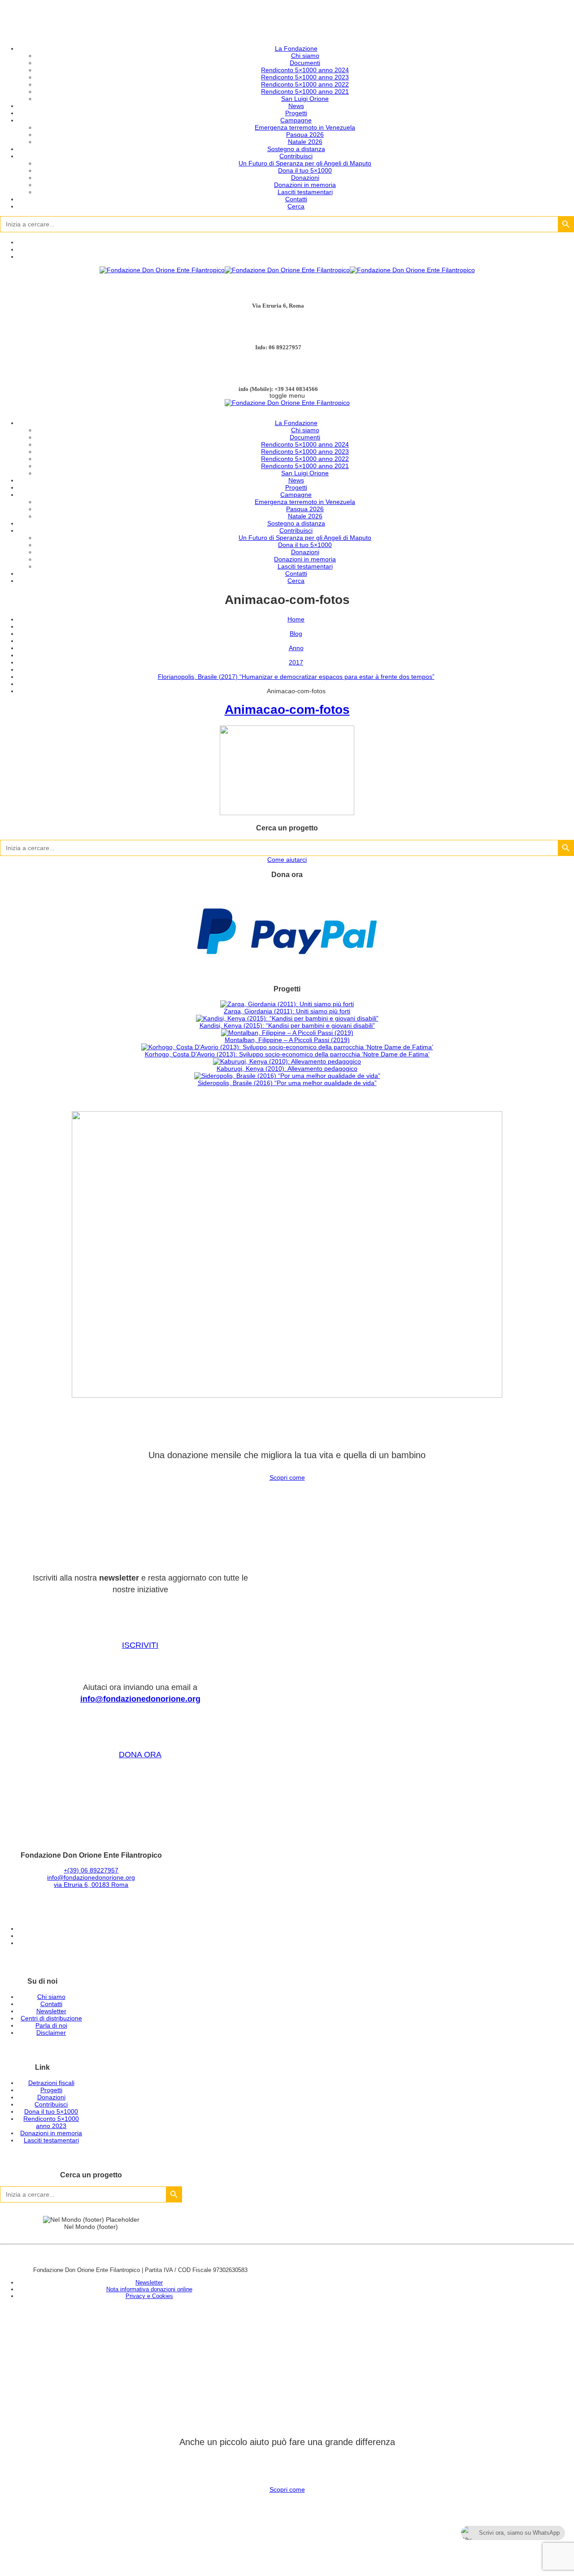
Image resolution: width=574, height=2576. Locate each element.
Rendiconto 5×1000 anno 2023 (305, 77)
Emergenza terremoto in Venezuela (305, 127)
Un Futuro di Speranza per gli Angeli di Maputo (305, 163)
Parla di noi (51, 2025)
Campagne (296, 120)
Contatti (296, 199)
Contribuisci (296, 156)
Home (296, 619)
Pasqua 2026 (305, 135)
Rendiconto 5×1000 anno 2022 (305, 84)
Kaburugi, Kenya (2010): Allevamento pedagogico (287, 1069)
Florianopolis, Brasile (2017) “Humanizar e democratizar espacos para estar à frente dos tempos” (296, 677)
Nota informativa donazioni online (149, 2289)
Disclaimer (51, 2033)
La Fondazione (296, 48)
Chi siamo (305, 56)
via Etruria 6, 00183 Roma (91, 1885)
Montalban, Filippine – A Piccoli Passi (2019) (287, 1040)
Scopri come (287, 1477)
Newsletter (51, 2011)
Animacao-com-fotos (287, 710)
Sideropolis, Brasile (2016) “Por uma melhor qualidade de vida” (287, 1083)
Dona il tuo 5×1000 (305, 170)
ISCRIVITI (140, 1645)
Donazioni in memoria (305, 185)
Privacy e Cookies (149, 2296)
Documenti (305, 63)
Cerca (296, 206)
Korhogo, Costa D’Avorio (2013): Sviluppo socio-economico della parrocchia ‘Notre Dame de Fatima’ (287, 1054)
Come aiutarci (287, 860)
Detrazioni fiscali (51, 2083)
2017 (296, 662)
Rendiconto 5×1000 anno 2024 (305, 70)
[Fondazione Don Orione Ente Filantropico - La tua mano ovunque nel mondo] (287, 270)
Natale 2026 (305, 142)
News (296, 106)
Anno (296, 648)
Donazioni (305, 178)
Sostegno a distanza (296, 149)
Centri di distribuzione (51, 2018)
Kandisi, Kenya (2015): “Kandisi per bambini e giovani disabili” (287, 1025)
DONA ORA (140, 1755)
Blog (296, 634)
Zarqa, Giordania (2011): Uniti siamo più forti (287, 1011)
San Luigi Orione (305, 99)
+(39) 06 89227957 (91, 1870)
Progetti (296, 113)
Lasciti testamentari (305, 192)
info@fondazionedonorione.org (140, 1699)
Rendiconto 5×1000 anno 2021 (305, 91)
